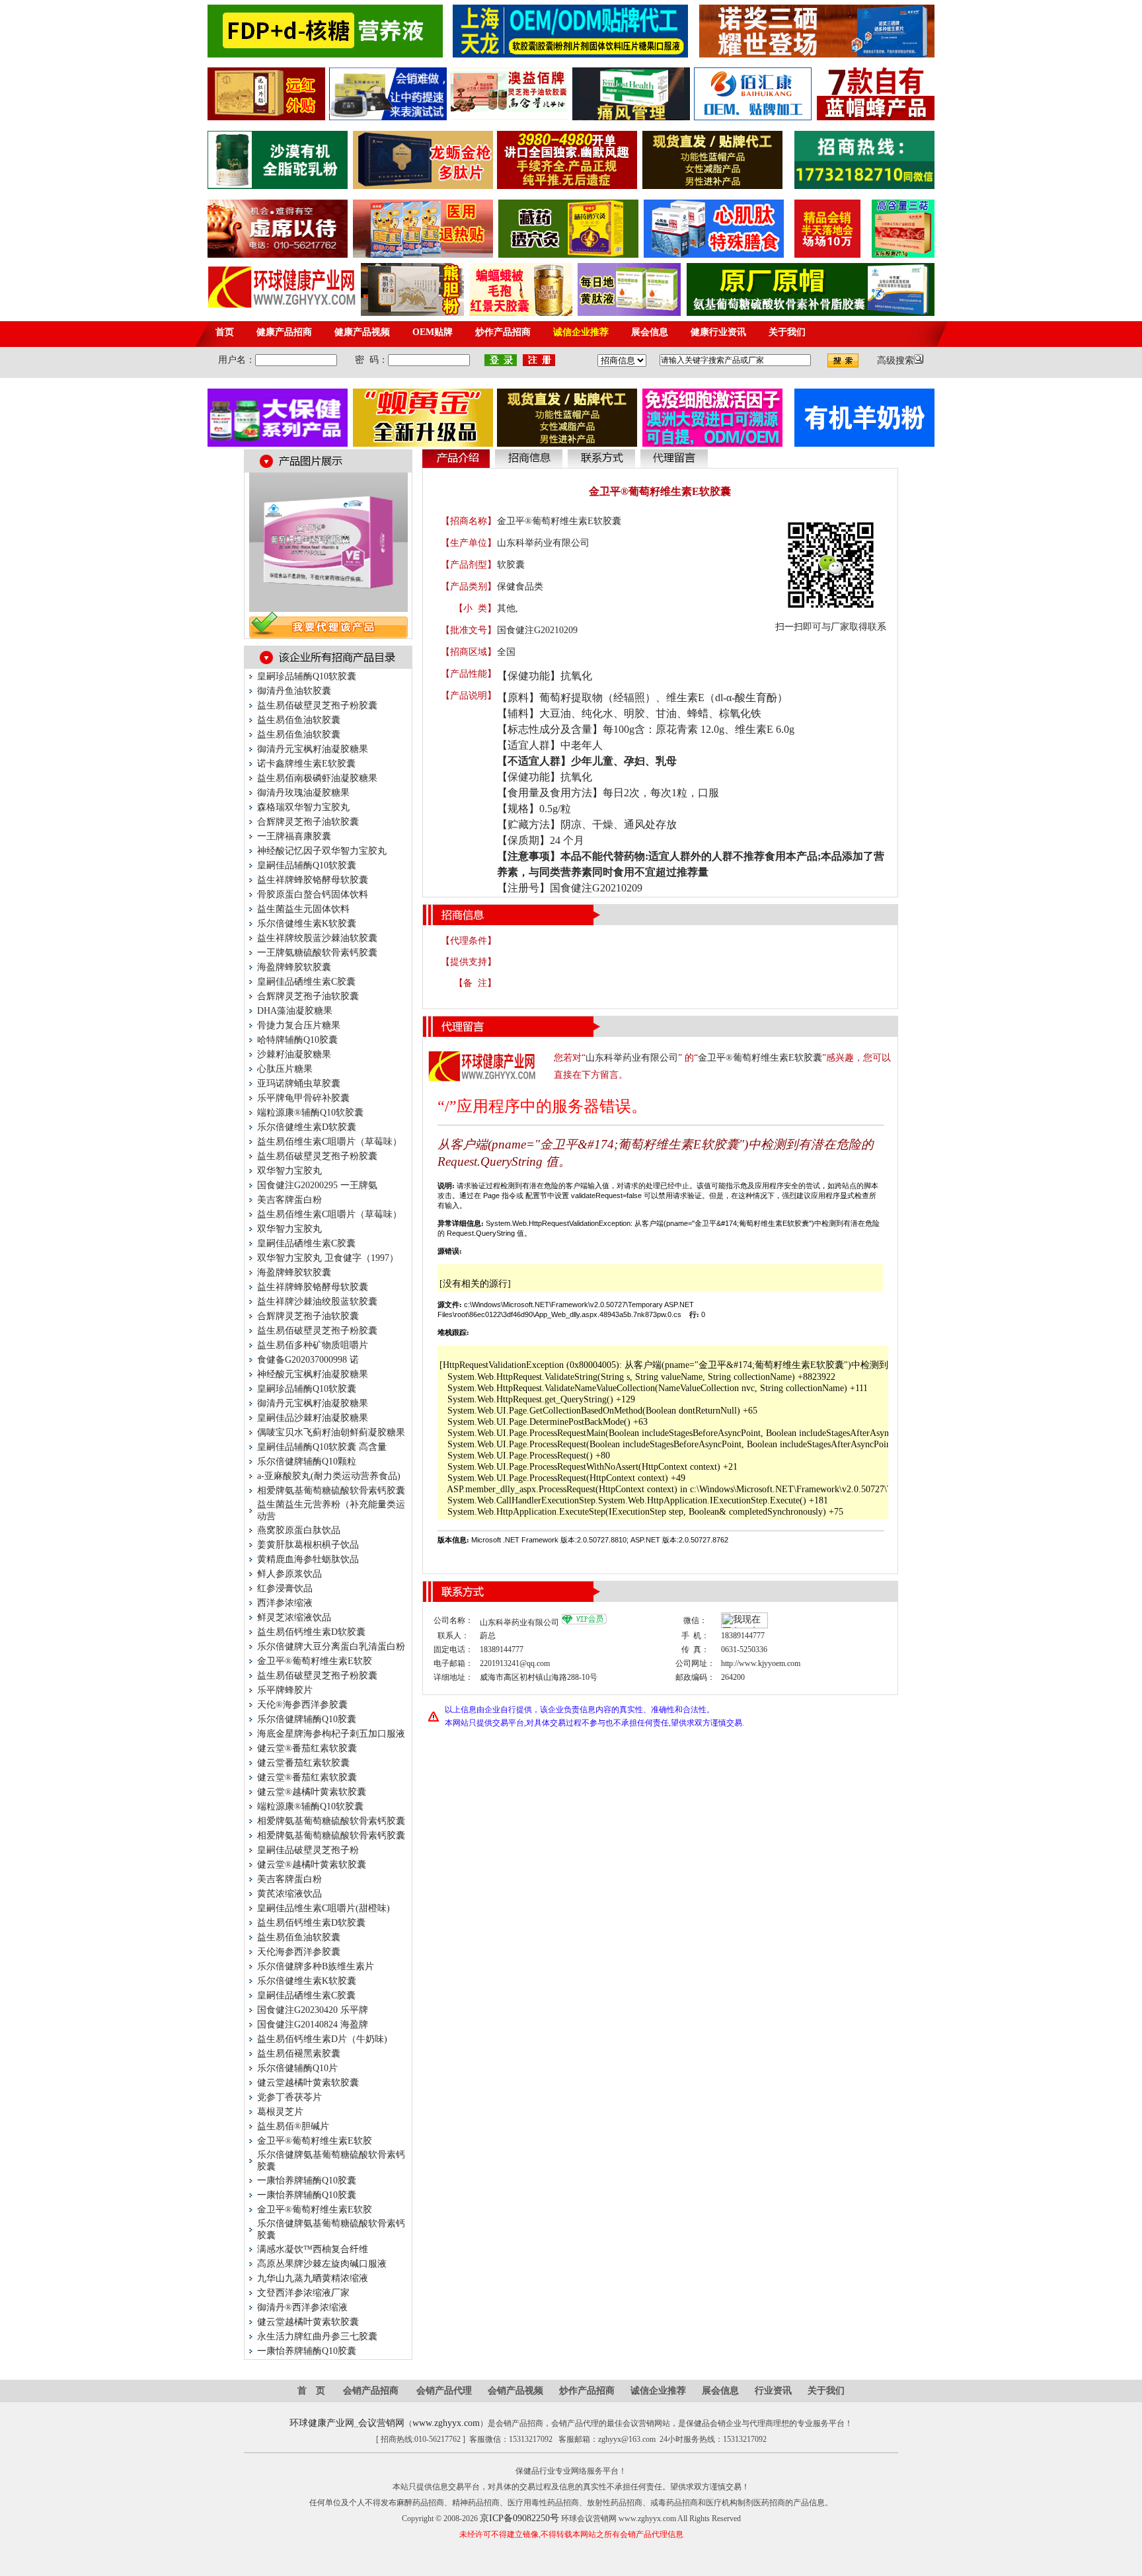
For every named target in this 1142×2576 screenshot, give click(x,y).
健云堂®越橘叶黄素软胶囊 (312, 1792)
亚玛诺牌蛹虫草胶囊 (299, 1083)
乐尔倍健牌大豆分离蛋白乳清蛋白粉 (331, 1647)
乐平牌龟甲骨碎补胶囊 (303, 1098)
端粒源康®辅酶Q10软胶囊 (310, 1113)
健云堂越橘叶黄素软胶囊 (308, 2083)
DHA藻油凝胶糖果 (295, 1011)
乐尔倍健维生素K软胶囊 (307, 924)
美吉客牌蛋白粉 (289, 1200)
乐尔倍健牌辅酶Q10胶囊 (307, 1719)
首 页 (311, 2391)
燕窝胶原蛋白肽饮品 (299, 1530)
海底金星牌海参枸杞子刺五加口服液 (331, 1734)
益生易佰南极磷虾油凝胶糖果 (317, 778)
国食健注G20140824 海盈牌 (313, 2025)
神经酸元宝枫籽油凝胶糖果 (313, 1374)
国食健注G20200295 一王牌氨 (317, 1185)
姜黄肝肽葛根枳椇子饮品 (308, 1545)
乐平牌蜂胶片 (285, 1690)
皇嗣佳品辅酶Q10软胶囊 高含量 (322, 1447)
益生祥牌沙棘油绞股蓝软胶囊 (317, 1302)
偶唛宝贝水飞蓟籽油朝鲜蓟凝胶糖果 (331, 1432)
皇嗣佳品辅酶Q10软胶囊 (307, 865)
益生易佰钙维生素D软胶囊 (311, 1632)
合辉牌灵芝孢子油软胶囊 (308, 822)
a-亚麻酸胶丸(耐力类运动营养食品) (329, 1476)
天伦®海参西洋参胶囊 (302, 1705)
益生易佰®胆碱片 (293, 2126)
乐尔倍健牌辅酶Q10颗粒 (307, 1461)
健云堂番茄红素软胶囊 (303, 1763)
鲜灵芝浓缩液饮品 (294, 1617)
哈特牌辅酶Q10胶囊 (297, 1040)
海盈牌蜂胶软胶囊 (294, 967)
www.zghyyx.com (446, 2423)
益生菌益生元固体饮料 (303, 909)
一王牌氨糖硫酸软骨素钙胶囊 (317, 953)
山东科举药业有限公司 (543, 543)
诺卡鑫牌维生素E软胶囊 (306, 764)
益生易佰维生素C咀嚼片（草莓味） (329, 1142)
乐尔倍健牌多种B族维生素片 (316, 1966)
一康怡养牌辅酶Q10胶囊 (307, 2180)
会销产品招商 (371, 2391)
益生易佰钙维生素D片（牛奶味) (322, 2039)
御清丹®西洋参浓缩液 (302, 2307)
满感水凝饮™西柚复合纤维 (313, 2249)
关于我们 (826, 2391)
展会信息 (720, 2391)
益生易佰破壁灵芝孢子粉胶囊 (317, 705)
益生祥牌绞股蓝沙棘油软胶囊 (317, 938)
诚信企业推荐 (658, 2391)
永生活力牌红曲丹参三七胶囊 (317, 2336)
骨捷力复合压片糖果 (299, 1025)
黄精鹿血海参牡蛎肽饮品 (308, 1559)
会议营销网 (381, 2423)
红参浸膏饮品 (285, 1588)
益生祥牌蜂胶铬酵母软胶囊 (313, 880)
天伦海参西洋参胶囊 (299, 1952)
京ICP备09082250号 (519, 2518)
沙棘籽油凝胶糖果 (294, 1054)
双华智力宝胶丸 (289, 1171)
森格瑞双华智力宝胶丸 (303, 807)
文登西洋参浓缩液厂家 (303, 2293)
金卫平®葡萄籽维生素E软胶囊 (760, 1058)
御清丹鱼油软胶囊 (294, 691)
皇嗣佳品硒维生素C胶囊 (306, 982)
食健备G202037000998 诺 (308, 1360)
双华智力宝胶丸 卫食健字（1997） (328, 1258)
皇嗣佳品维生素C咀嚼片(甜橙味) (324, 1908)
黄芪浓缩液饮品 (289, 1894)
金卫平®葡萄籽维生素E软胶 (315, 1661)
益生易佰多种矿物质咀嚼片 (313, 1345)
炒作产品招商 (587, 2391)
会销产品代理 (444, 2391)
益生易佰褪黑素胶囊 (299, 2054)
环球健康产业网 (322, 2423)
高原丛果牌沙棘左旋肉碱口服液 (322, 2264)
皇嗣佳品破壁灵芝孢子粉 (308, 1850)
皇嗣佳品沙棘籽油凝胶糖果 (313, 1418)
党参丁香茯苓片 (289, 2097)
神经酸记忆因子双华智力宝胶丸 (322, 851)
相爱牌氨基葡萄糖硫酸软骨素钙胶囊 (331, 1491)
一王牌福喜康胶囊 (294, 836)
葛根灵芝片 (280, 2112)
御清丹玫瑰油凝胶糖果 (303, 793)
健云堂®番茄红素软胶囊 (307, 1748)
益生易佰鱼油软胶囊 (299, 720)
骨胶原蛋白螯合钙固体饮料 (313, 894)
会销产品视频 (515, 2391)
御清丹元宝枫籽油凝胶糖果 (313, 749)
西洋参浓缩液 (285, 1603)
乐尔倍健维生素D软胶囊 (307, 1127)
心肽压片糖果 (285, 1069)
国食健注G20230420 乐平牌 (313, 2010)
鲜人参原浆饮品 (289, 1574)
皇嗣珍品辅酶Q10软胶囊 (307, 676)
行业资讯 (773, 2391)
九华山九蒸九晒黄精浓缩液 (313, 2278)
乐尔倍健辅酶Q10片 (297, 2068)
